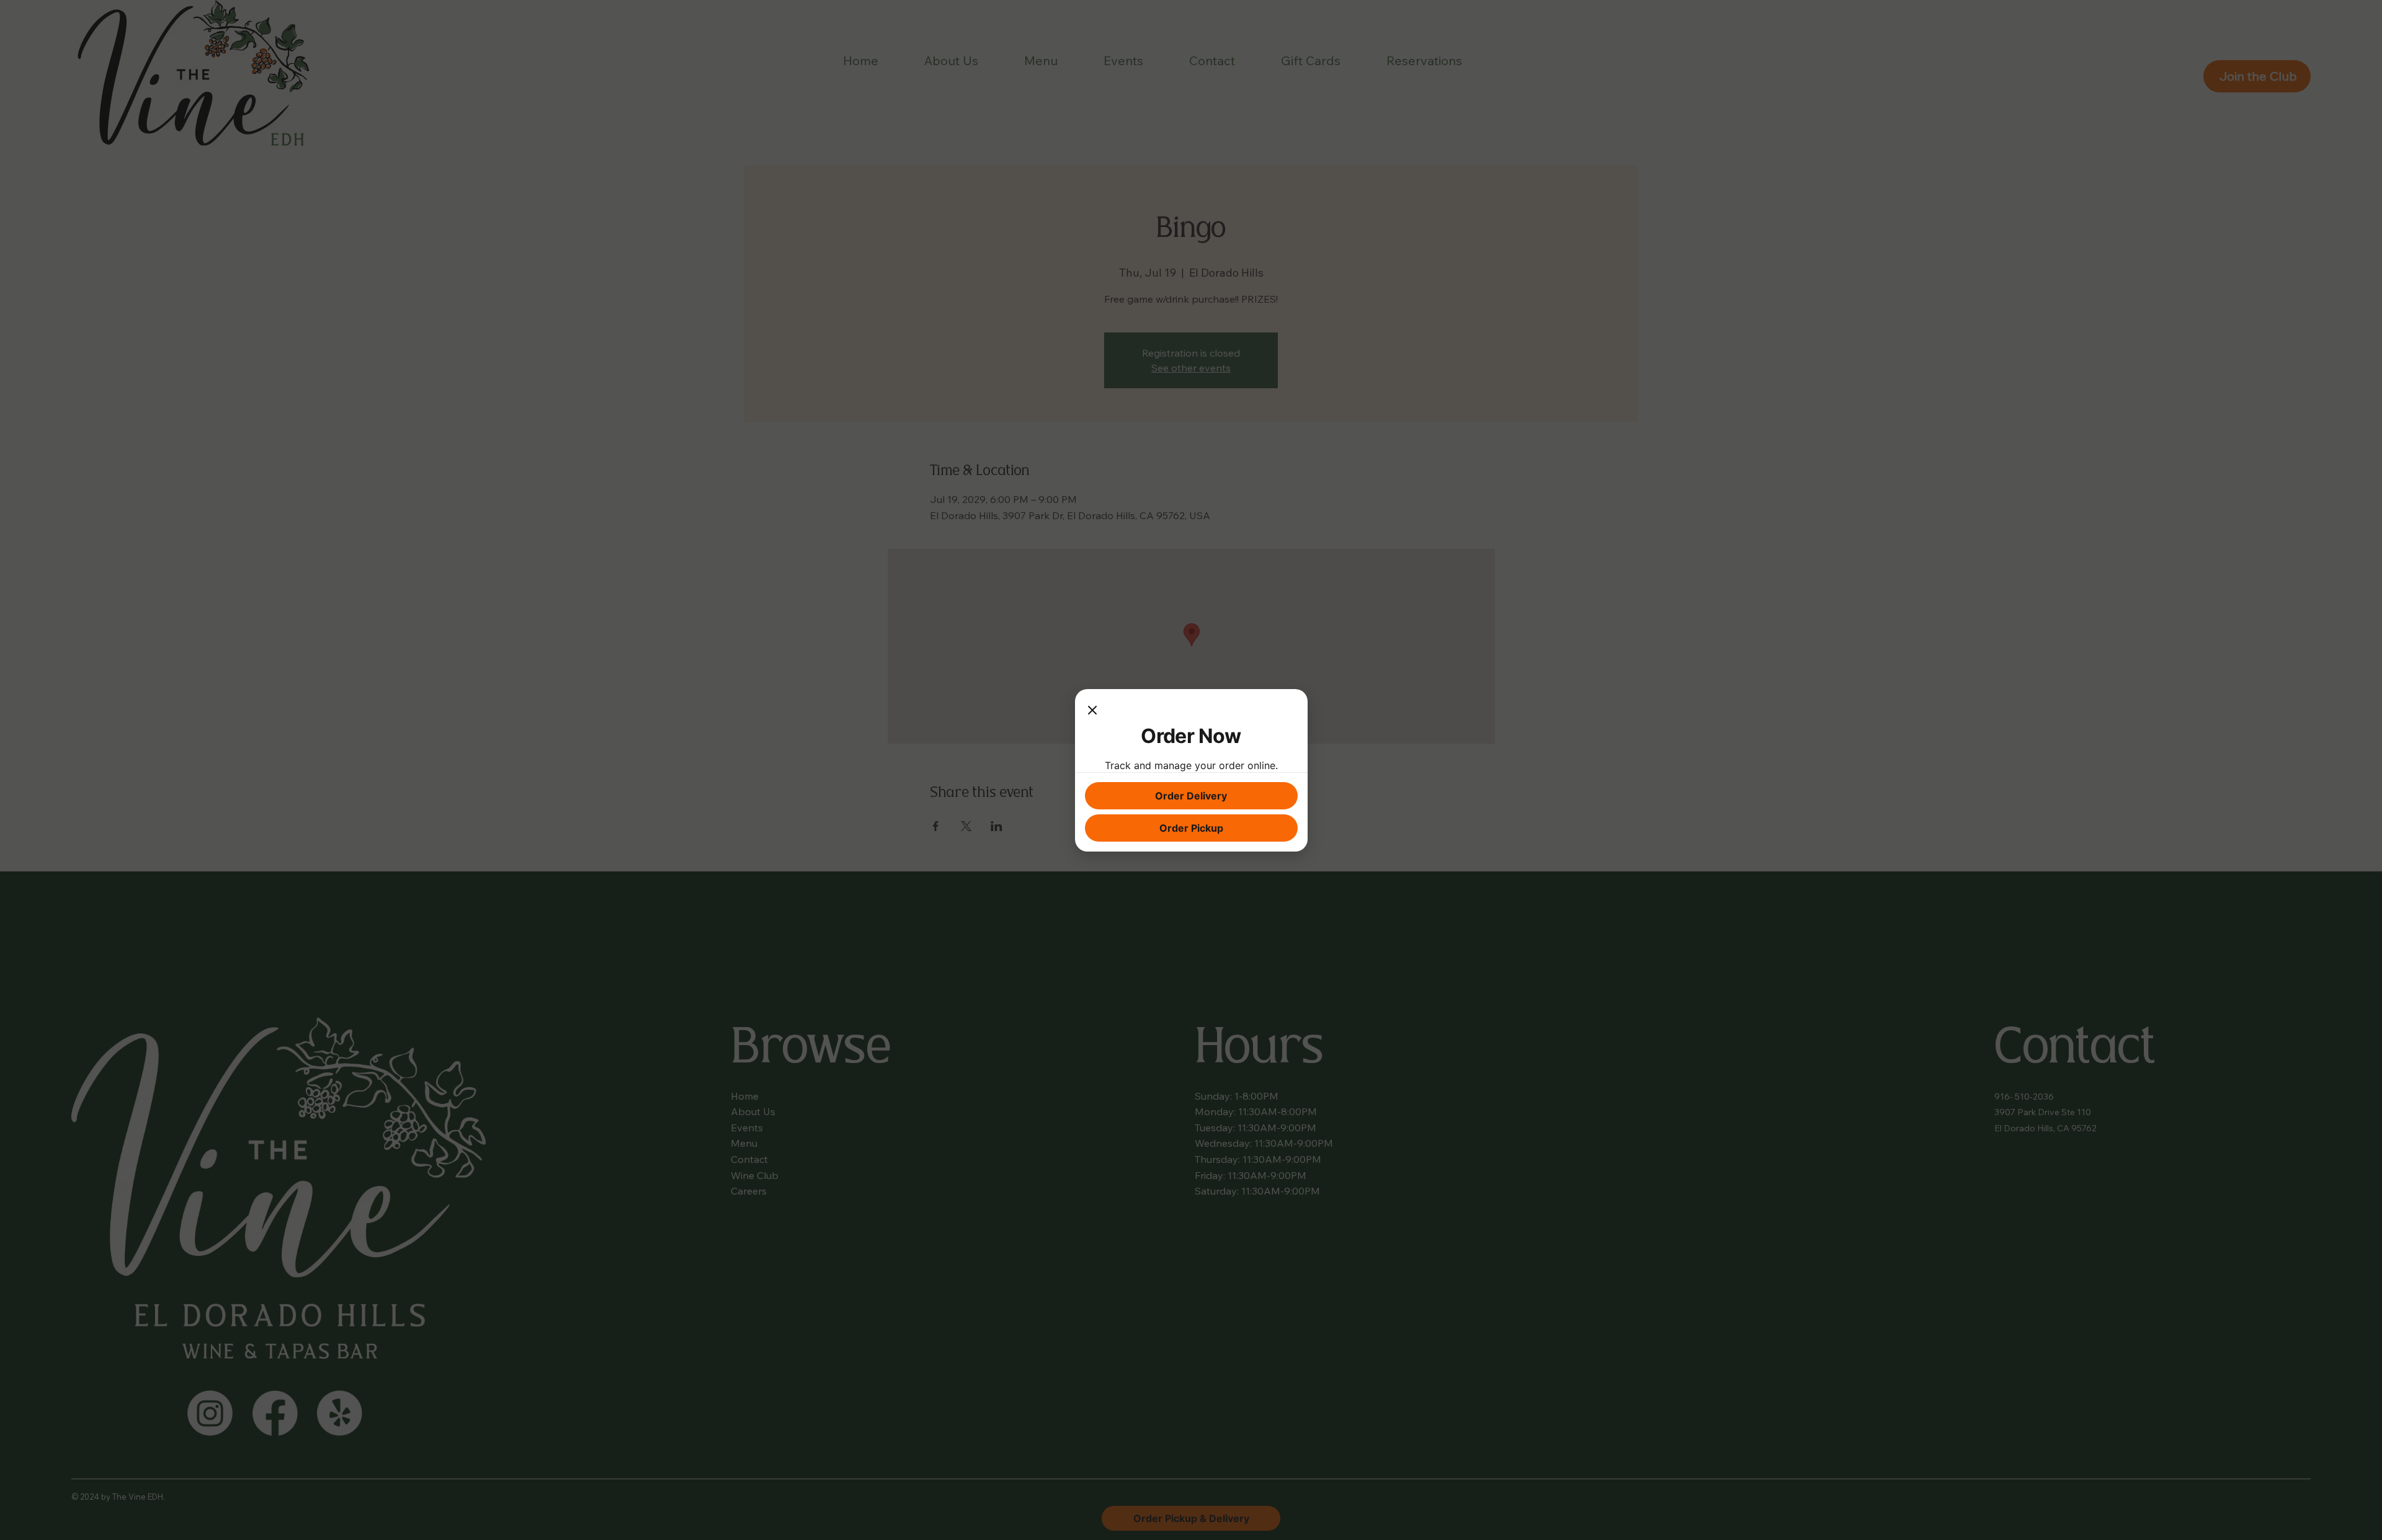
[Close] (1092, 711)
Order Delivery (1191, 796)
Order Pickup (1191, 828)
